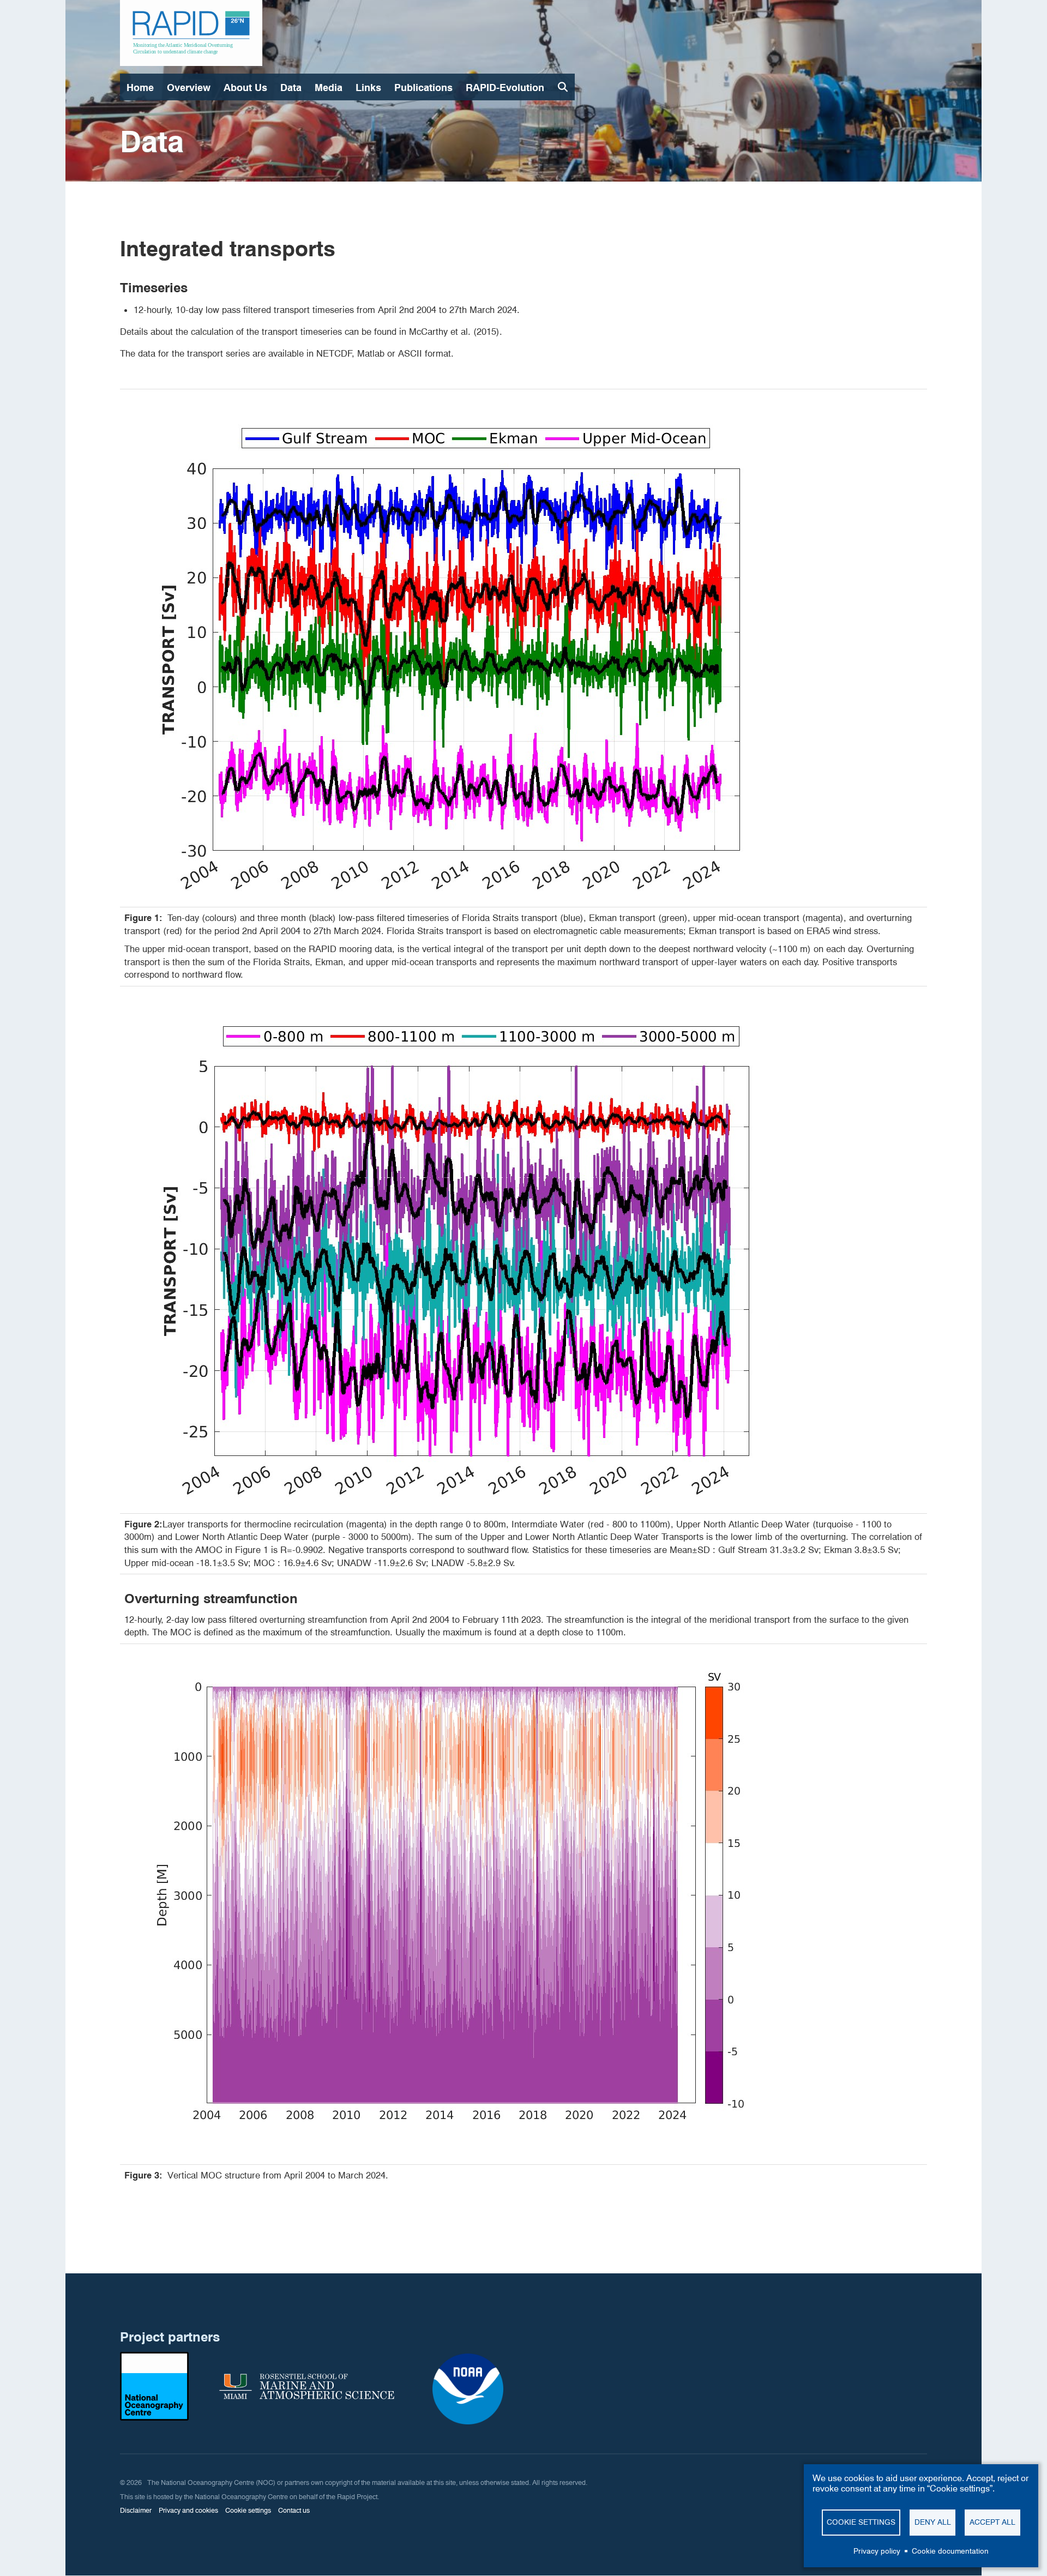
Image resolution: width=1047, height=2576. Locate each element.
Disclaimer (136, 2510)
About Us (245, 88)
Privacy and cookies (188, 2510)
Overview (189, 88)
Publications (423, 88)
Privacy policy (877, 2551)
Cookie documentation (950, 2551)
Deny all (933, 2522)
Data (291, 88)
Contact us (294, 2510)
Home (140, 88)
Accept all (992, 2522)
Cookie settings (861, 2522)
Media (329, 88)
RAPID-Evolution (505, 88)
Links (368, 88)
